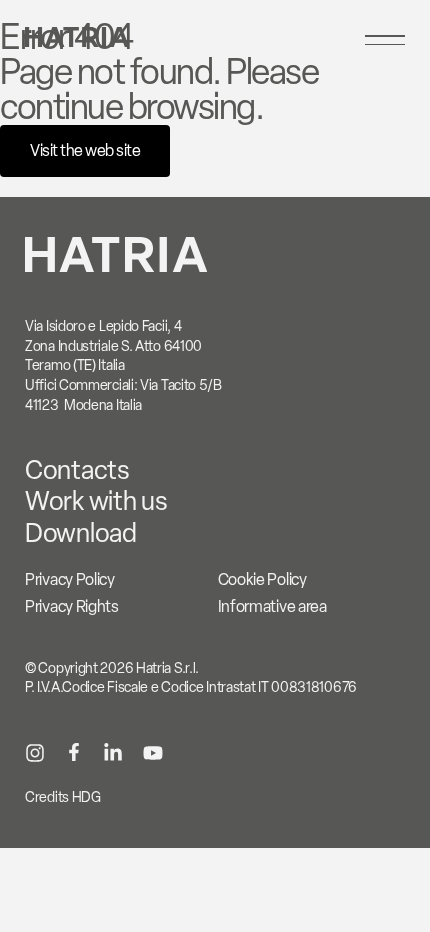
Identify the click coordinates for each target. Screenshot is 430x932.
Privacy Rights (72, 606)
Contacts (77, 470)
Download (81, 533)
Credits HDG (63, 797)
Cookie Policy (262, 579)
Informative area (272, 606)
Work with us (96, 501)
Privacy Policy (70, 579)
